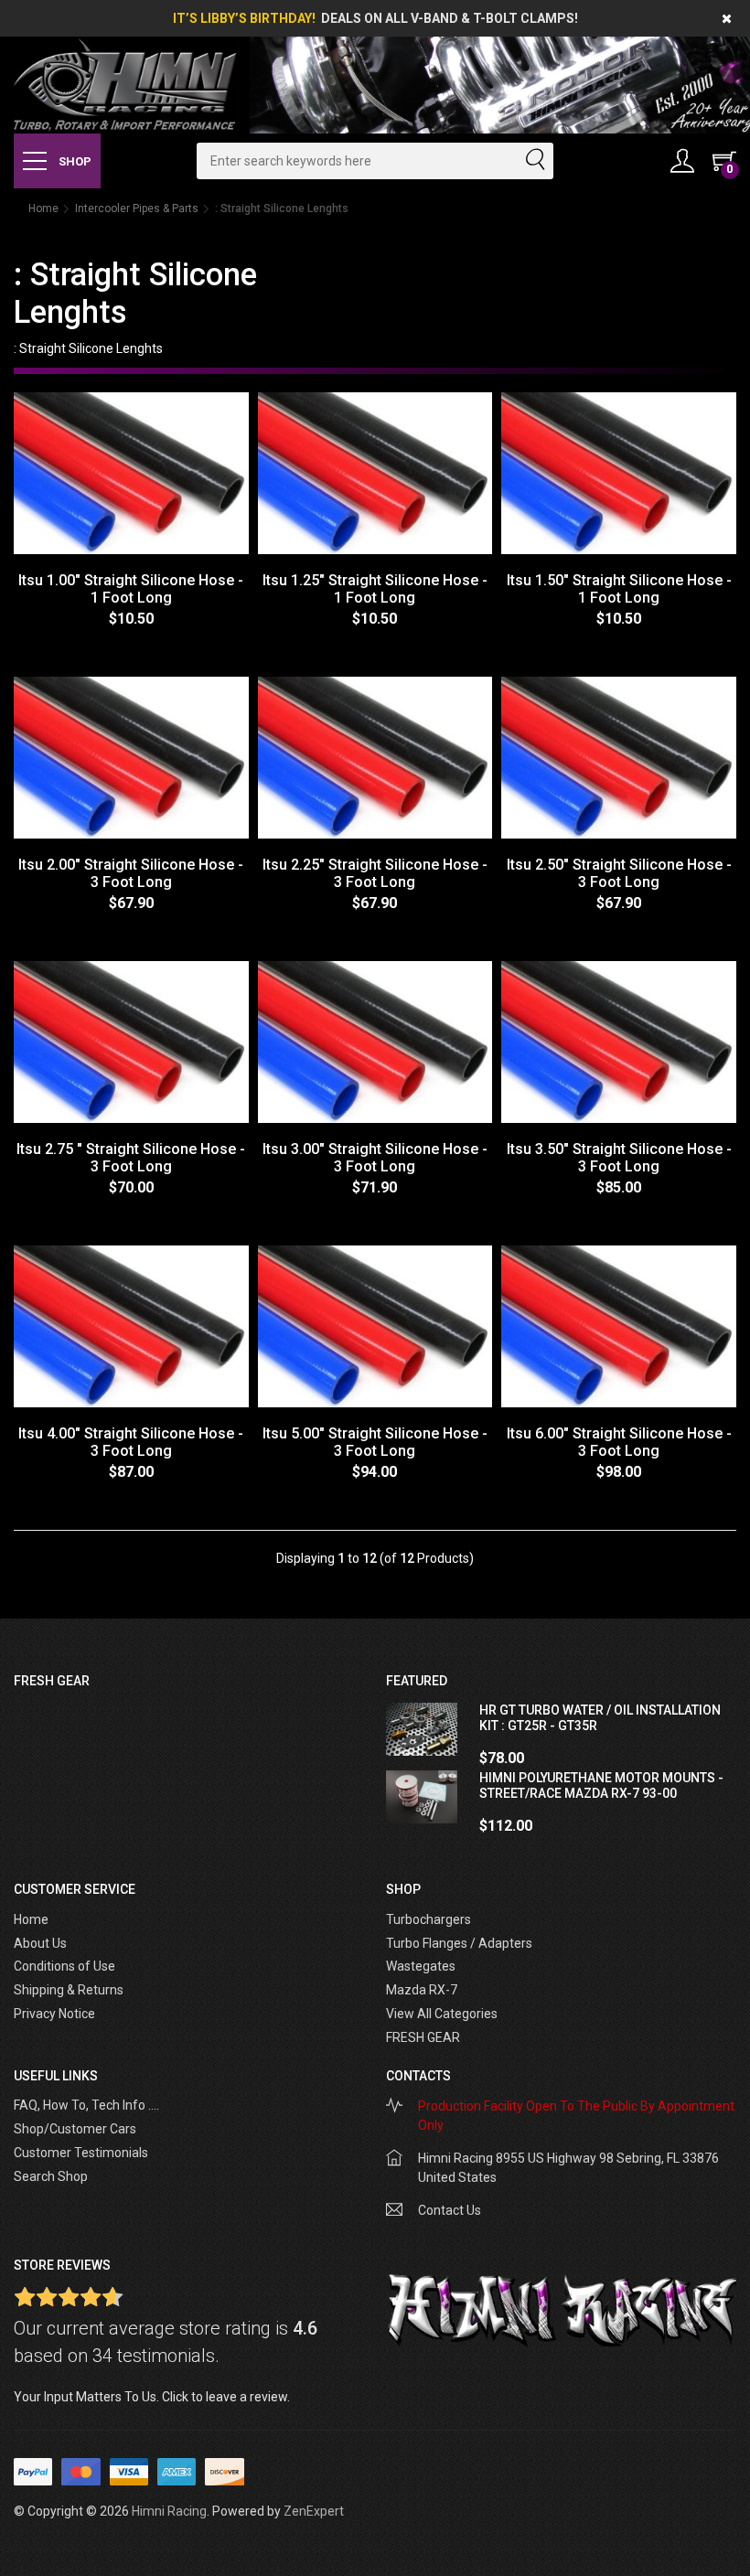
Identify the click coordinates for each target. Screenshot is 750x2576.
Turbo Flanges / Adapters (459, 1943)
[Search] (534, 161)
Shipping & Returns (69, 1990)
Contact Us (450, 2210)
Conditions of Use (64, 1966)
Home (43, 208)
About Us (40, 1943)
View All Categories (442, 2014)
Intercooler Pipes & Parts (137, 208)
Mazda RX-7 (422, 1990)
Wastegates (421, 1966)
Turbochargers (429, 1919)
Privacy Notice (54, 2014)
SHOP (74, 161)
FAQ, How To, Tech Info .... (86, 2105)
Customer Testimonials (81, 2153)
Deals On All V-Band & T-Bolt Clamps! (450, 18)
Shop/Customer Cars (75, 2129)
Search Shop (51, 2176)
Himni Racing (169, 2511)
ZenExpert (314, 2511)
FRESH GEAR (423, 2037)
